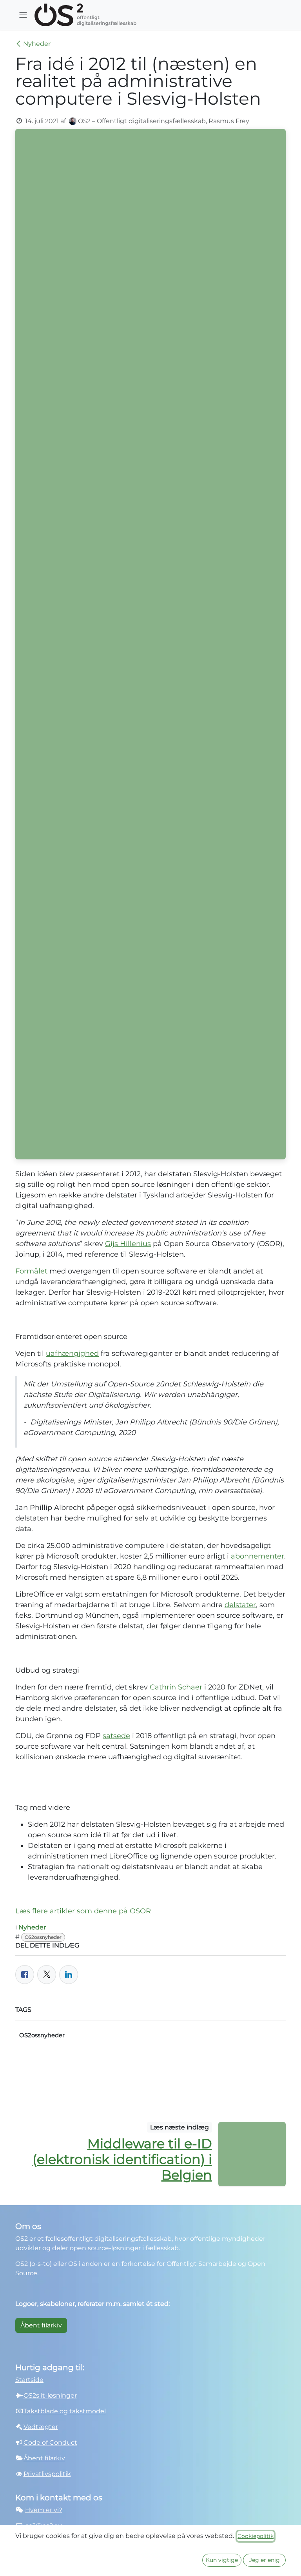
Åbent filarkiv (41, 2325)
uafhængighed (72, 1353)
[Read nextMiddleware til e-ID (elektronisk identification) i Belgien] (252, 2154)
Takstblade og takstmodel (65, 2411)
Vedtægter (41, 2427)
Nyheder (37, 44)
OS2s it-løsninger (50, 2395)
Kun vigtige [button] (222, 2560)
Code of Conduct (50, 2442)
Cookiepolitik (256, 2536)
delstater (240, 1605)
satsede (116, 1736)
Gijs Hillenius (128, 1244)
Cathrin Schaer (176, 1687)
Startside (29, 2380)
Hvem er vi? (44, 2510)
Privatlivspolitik (47, 2474)
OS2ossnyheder (43, 1937)
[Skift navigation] (23, 15)
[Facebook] (25, 1975)
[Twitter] (47, 1975)
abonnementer (257, 1556)
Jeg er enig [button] (265, 2560)
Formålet (31, 1271)
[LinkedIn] (69, 1975)
